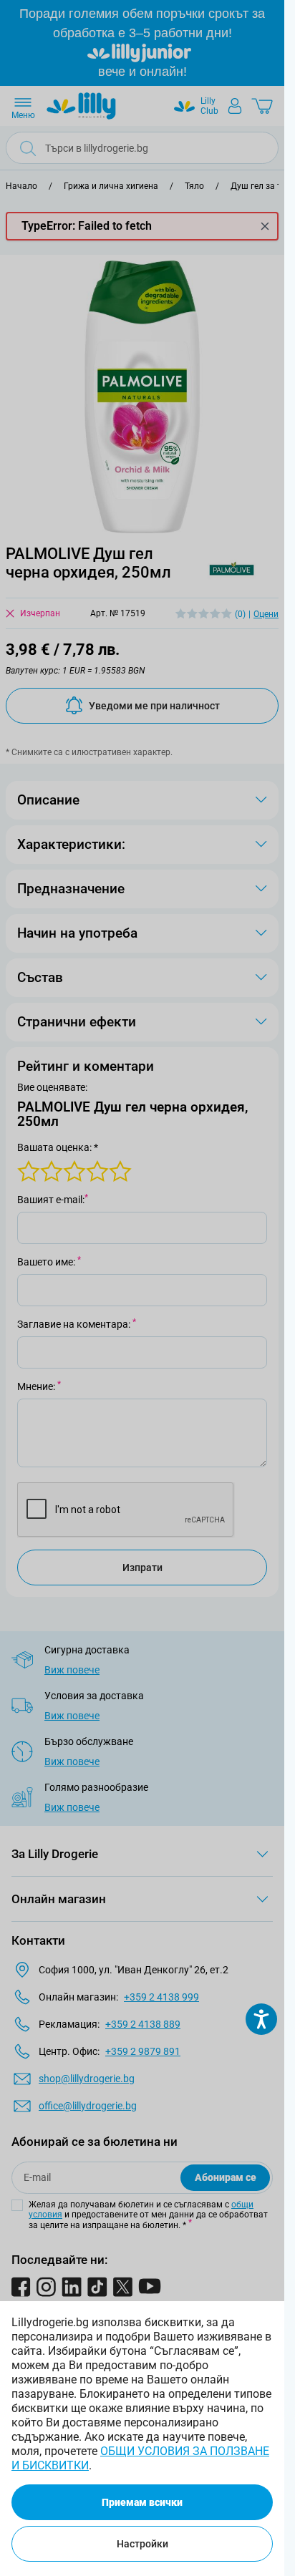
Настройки (142, 2544)
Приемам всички (142, 2502)
